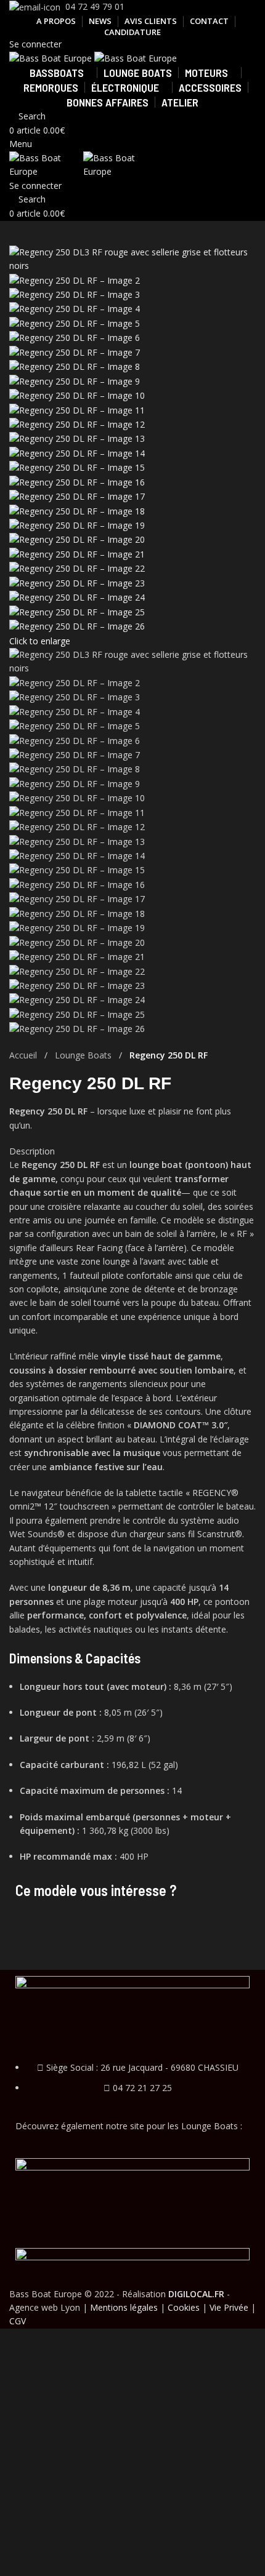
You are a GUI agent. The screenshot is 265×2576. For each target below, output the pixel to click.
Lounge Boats (84, 1055)
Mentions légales (124, 2307)
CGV (18, 2321)
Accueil (24, 1055)
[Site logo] (52, 58)
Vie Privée (229, 2307)
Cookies (184, 2307)
